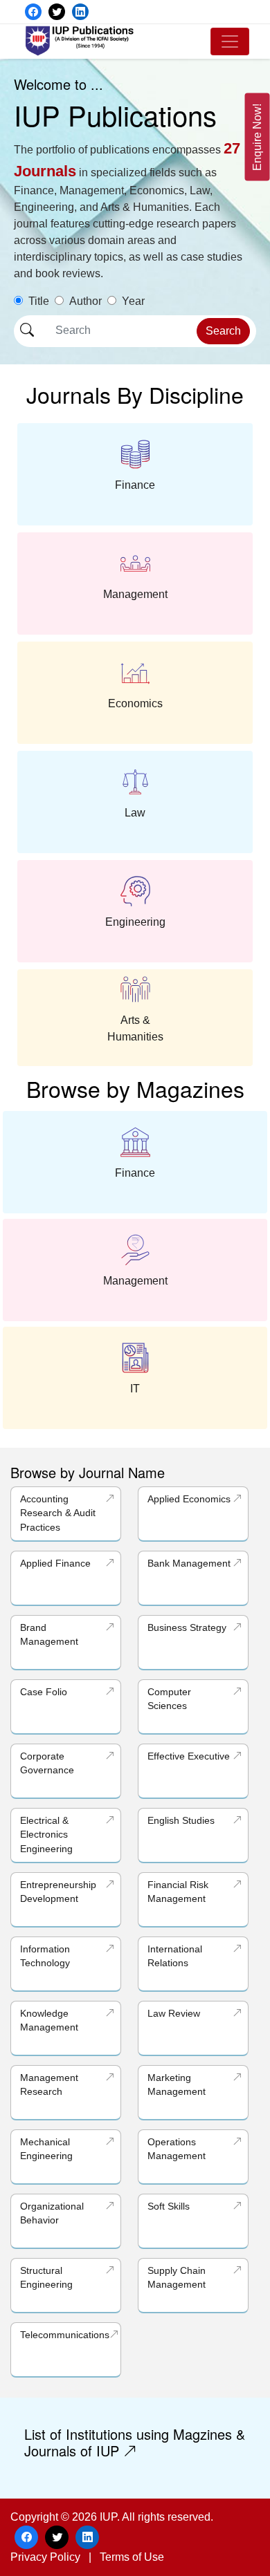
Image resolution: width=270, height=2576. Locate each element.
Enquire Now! (257, 137)
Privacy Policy (45, 2557)
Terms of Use (132, 2557)
